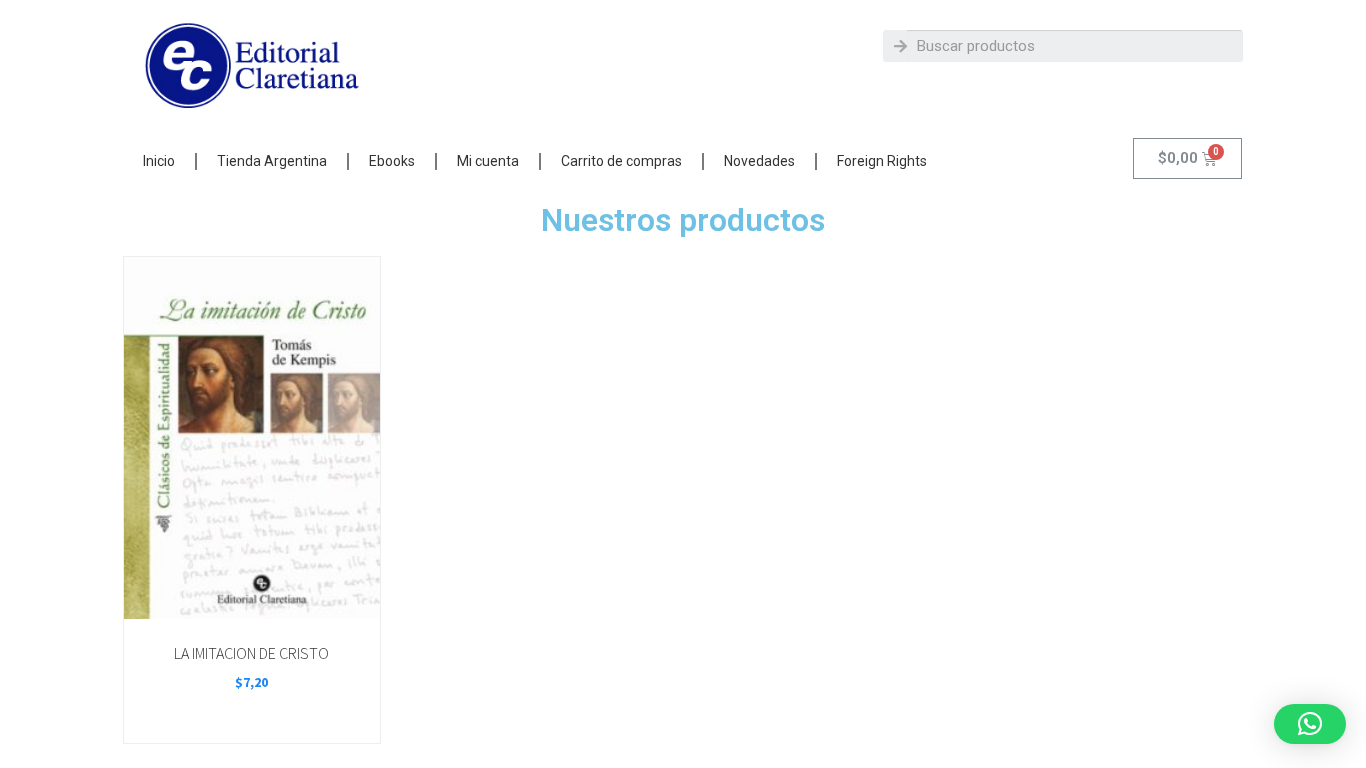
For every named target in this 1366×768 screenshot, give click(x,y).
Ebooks (392, 161)
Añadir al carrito (251, 596)
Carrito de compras (621, 161)
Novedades (759, 161)
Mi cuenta (488, 161)
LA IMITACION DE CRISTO (251, 653)
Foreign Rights (882, 161)
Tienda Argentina (272, 161)
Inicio (159, 161)
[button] (1310, 724)
